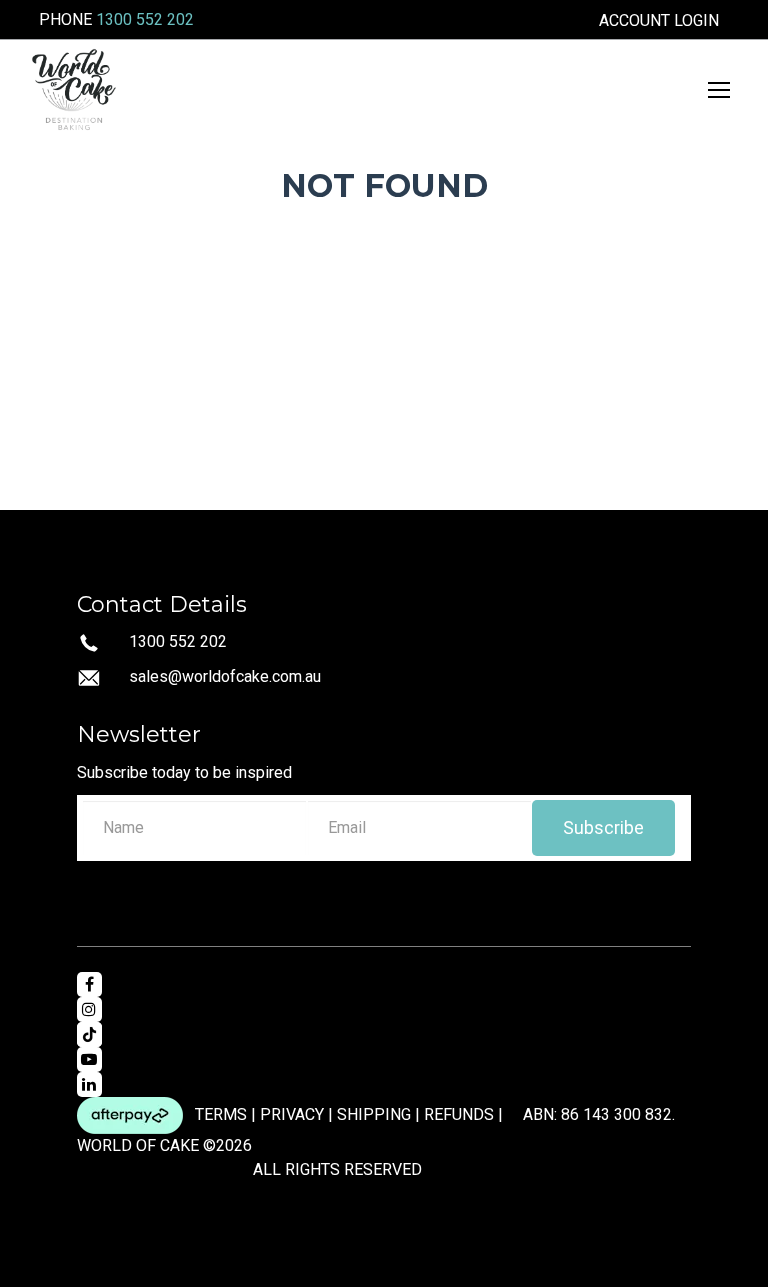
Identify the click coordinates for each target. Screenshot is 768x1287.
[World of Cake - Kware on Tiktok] (89, 1034)
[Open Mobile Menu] (719, 90)
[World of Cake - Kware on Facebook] (89, 984)
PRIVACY (292, 1113)
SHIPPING (374, 1113)
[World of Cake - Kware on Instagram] (89, 1009)
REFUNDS (459, 1113)
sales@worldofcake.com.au (225, 676)
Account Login (659, 21)
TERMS (221, 1113)
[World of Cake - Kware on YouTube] (89, 1059)
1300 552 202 (145, 19)
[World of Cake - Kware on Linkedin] (89, 1084)
